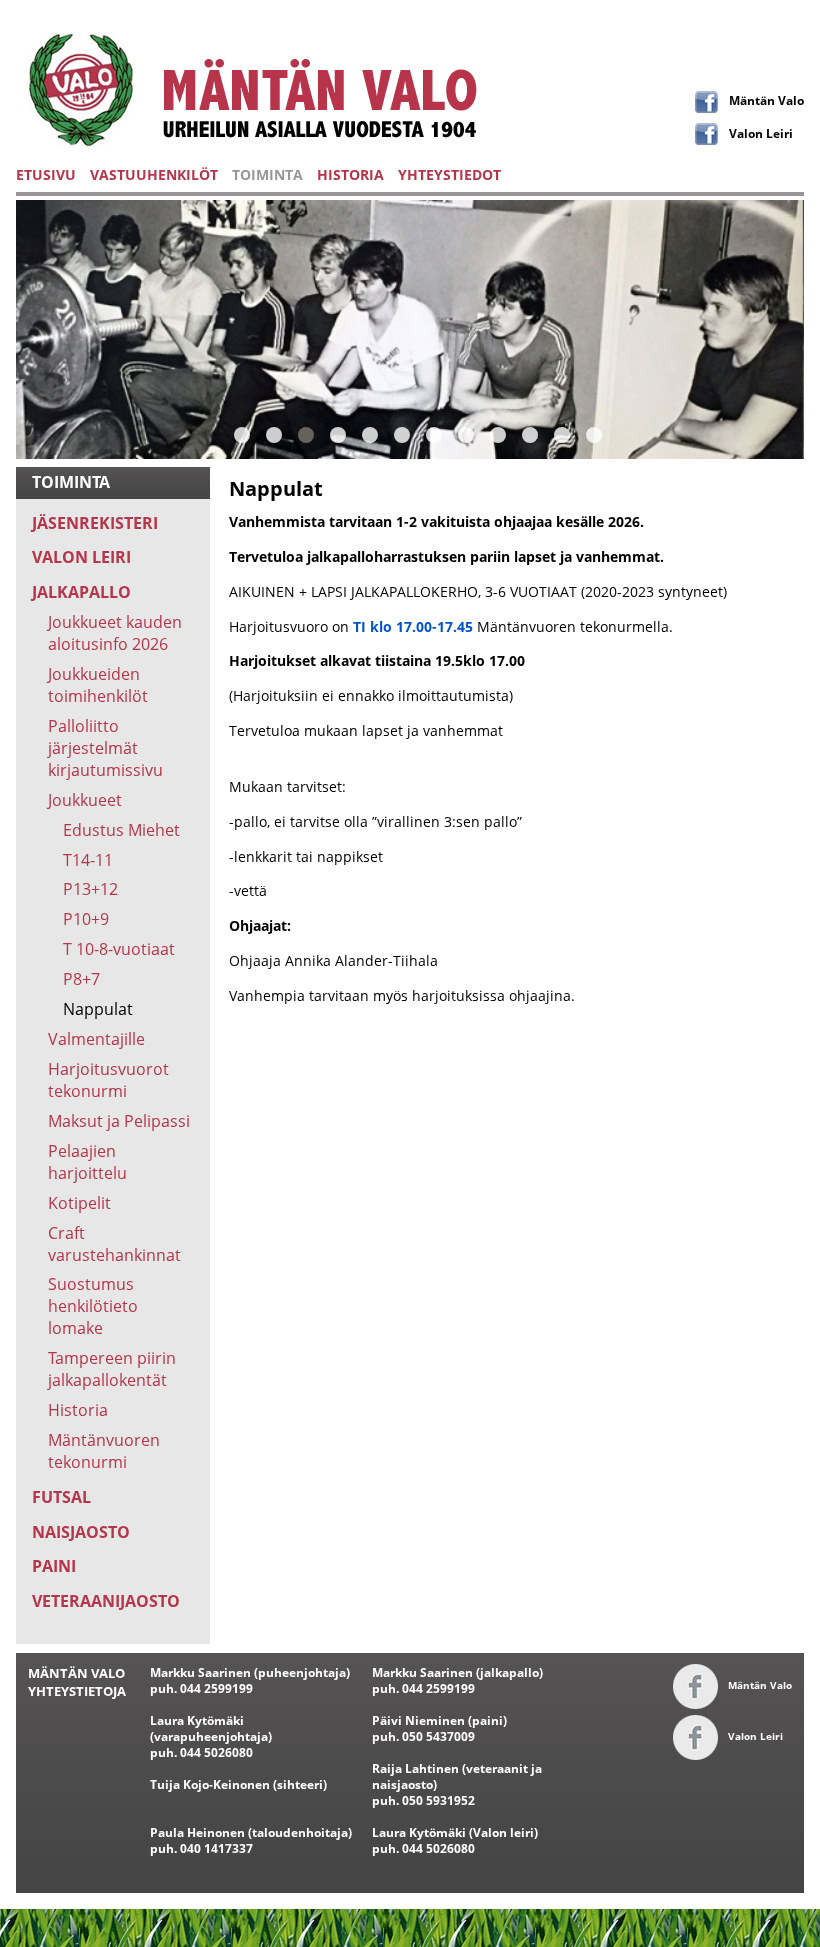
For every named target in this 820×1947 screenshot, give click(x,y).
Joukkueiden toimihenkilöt (98, 685)
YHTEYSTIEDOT (449, 174)
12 (594, 434)
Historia (78, 1410)
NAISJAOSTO (81, 1532)
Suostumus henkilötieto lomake (93, 1306)
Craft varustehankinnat (114, 1244)
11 (562, 434)
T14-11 (88, 860)
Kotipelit (79, 1203)
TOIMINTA (267, 174)
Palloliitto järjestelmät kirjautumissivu (105, 748)
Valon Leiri (761, 133)
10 (530, 434)
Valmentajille (96, 1039)
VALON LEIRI (81, 557)
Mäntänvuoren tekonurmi (104, 1451)
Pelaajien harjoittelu (87, 1162)
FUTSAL (61, 1497)
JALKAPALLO (81, 592)
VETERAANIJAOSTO (106, 1601)
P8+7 (81, 979)
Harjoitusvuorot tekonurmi (108, 1080)
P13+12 (90, 889)
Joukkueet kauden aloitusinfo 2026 (115, 633)
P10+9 (86, 919)
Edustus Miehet (121, 830)
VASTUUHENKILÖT (154, 174)
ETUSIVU (46, 174)
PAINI (54, 1566)
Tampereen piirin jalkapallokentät (112, 1369)
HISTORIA (350, 174)
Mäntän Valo (766, 100)
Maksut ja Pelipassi (119, 1121)
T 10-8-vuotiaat (119, 949)
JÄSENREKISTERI (95, 523)
